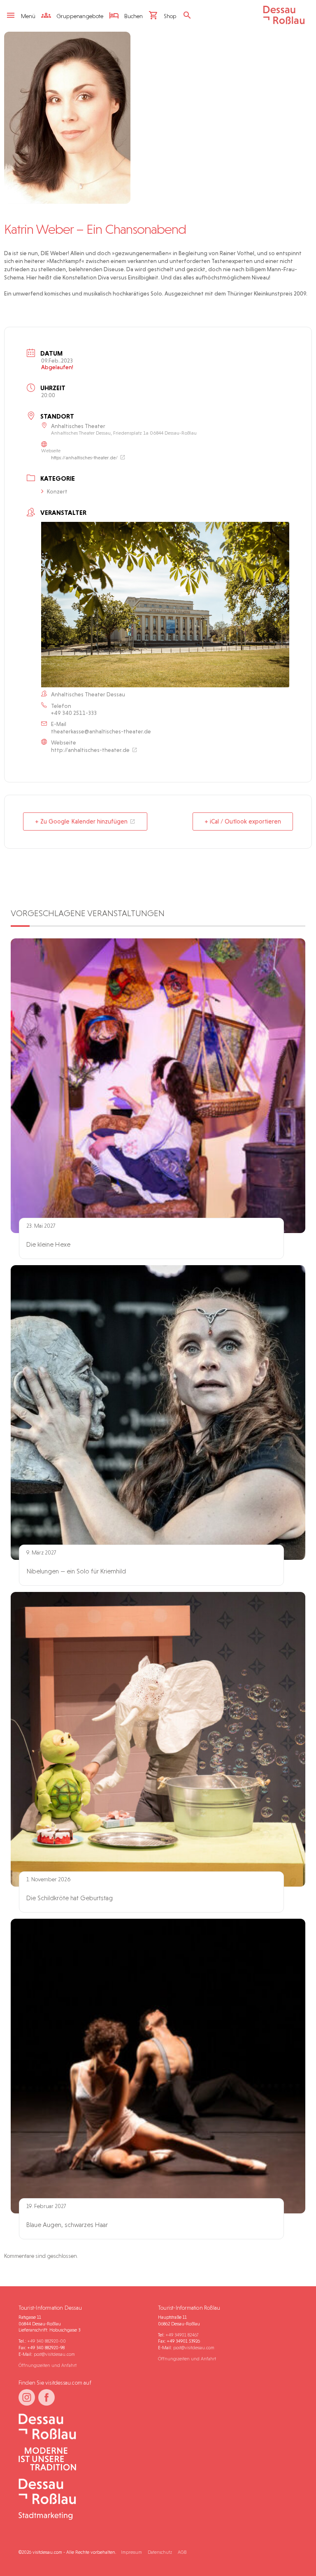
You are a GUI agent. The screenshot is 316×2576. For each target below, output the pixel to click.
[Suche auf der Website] (189, 16)
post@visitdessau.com (54, 2354)
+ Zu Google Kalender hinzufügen (81, 821)
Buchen (133, 16)
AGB (182, 2552)
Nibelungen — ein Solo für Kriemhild (76, 1571)
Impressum (131, 2552)
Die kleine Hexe (48, 1244)
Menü (28, 16)
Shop (170, 16)
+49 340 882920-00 (47, 2341)
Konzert (57, 491)
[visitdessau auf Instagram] (27, 2397)
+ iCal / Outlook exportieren (243, 821)
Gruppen (79, 16)
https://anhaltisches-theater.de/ (84, 458)
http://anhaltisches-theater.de (90, 750)
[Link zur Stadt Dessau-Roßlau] (85, 2427)
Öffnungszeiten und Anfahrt (48, 2365)
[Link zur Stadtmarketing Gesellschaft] (85, 2500)
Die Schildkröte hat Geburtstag (70, 1898)
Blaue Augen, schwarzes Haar (67, 2225)
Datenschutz (160, 2552)
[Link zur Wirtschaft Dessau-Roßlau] (85, 2460)
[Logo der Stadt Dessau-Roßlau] (284, 22)
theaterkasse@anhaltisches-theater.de (101, 731)
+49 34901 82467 (182, 2335)
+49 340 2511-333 (74, 713)
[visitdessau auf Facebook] (46, 2397)
